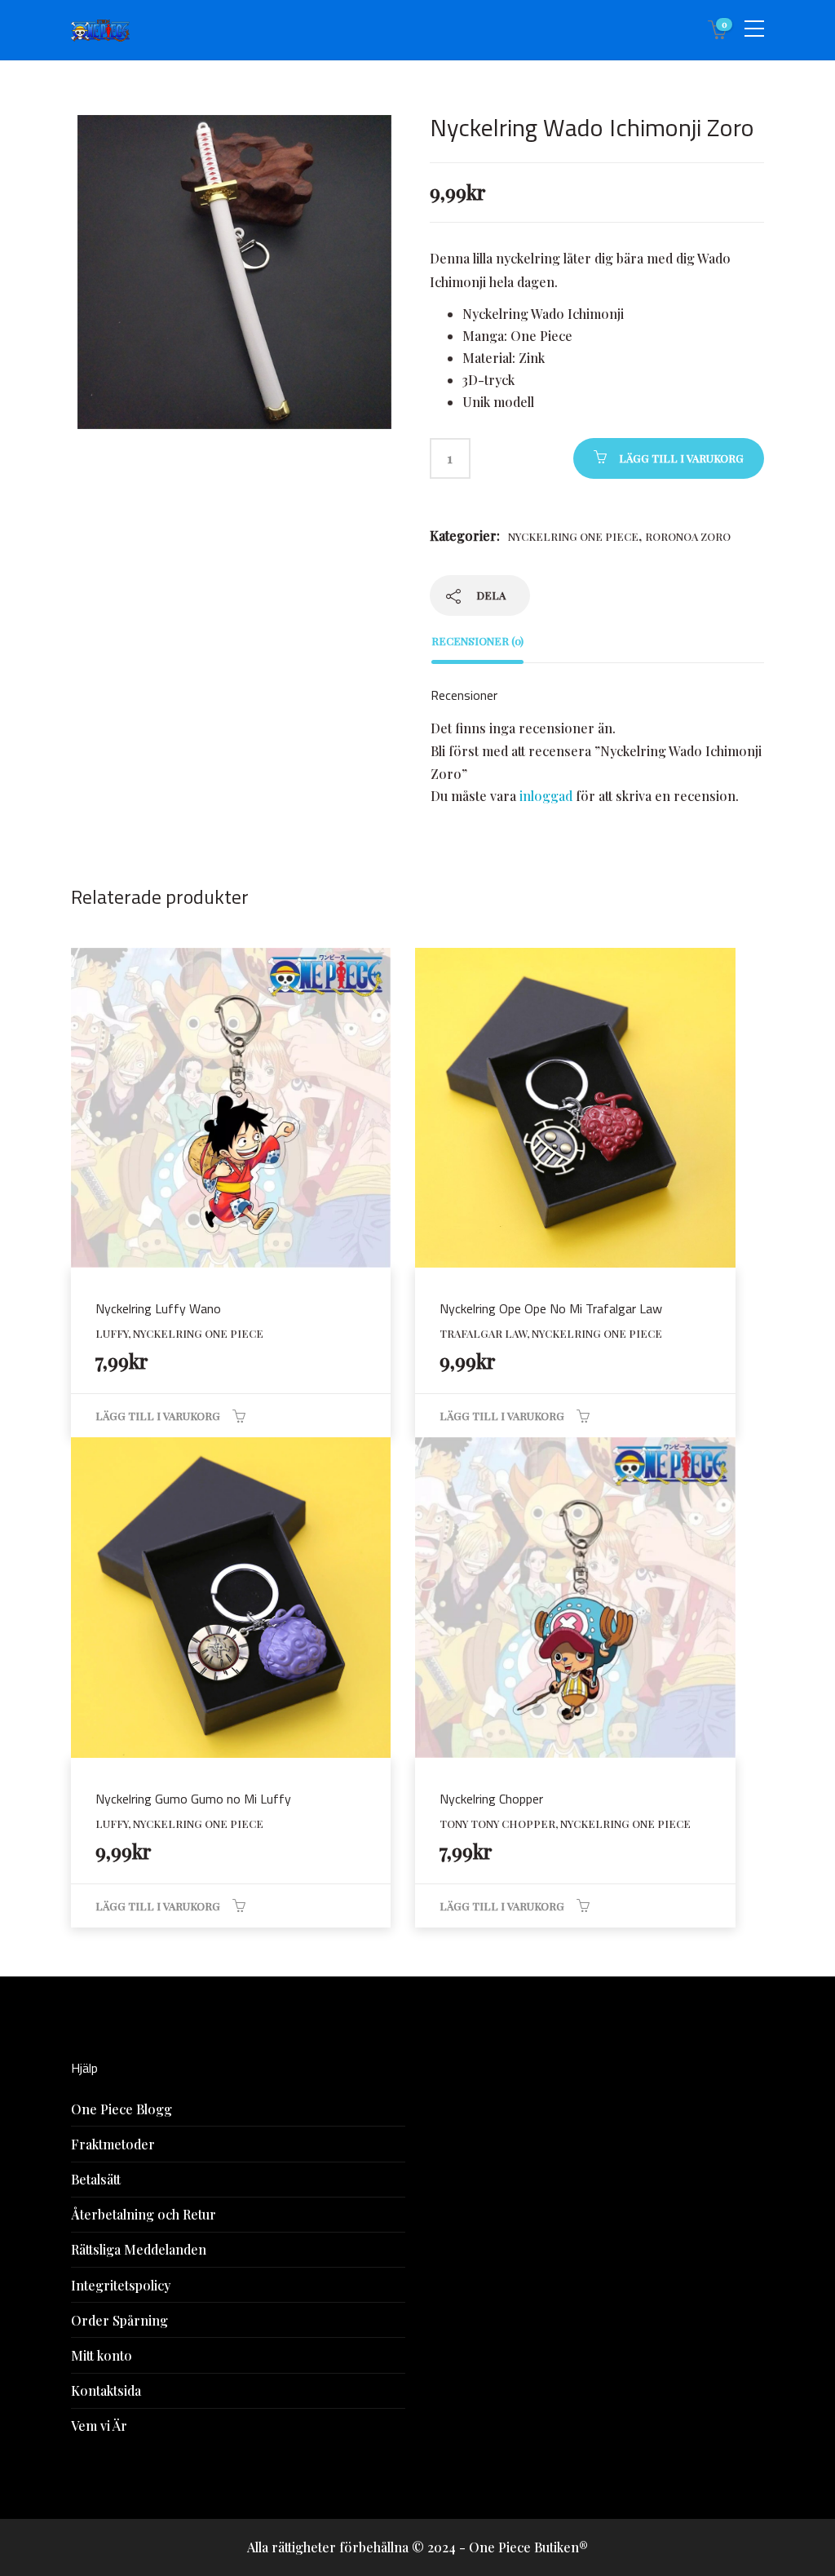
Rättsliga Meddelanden (139, 2249)
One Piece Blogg (121, 2109)
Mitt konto (102, 2355)
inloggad (546, 796)
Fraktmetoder (113, 2144)
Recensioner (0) (477, 641)
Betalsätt (96, 2179)
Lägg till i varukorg (681, 458)
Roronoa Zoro (688, 536)
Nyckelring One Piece (573, 536)
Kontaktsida (106, 2390)
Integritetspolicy (121, 2285)
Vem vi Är (99, 2426)
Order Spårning (119, 2320)
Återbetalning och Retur (144, 2214)
